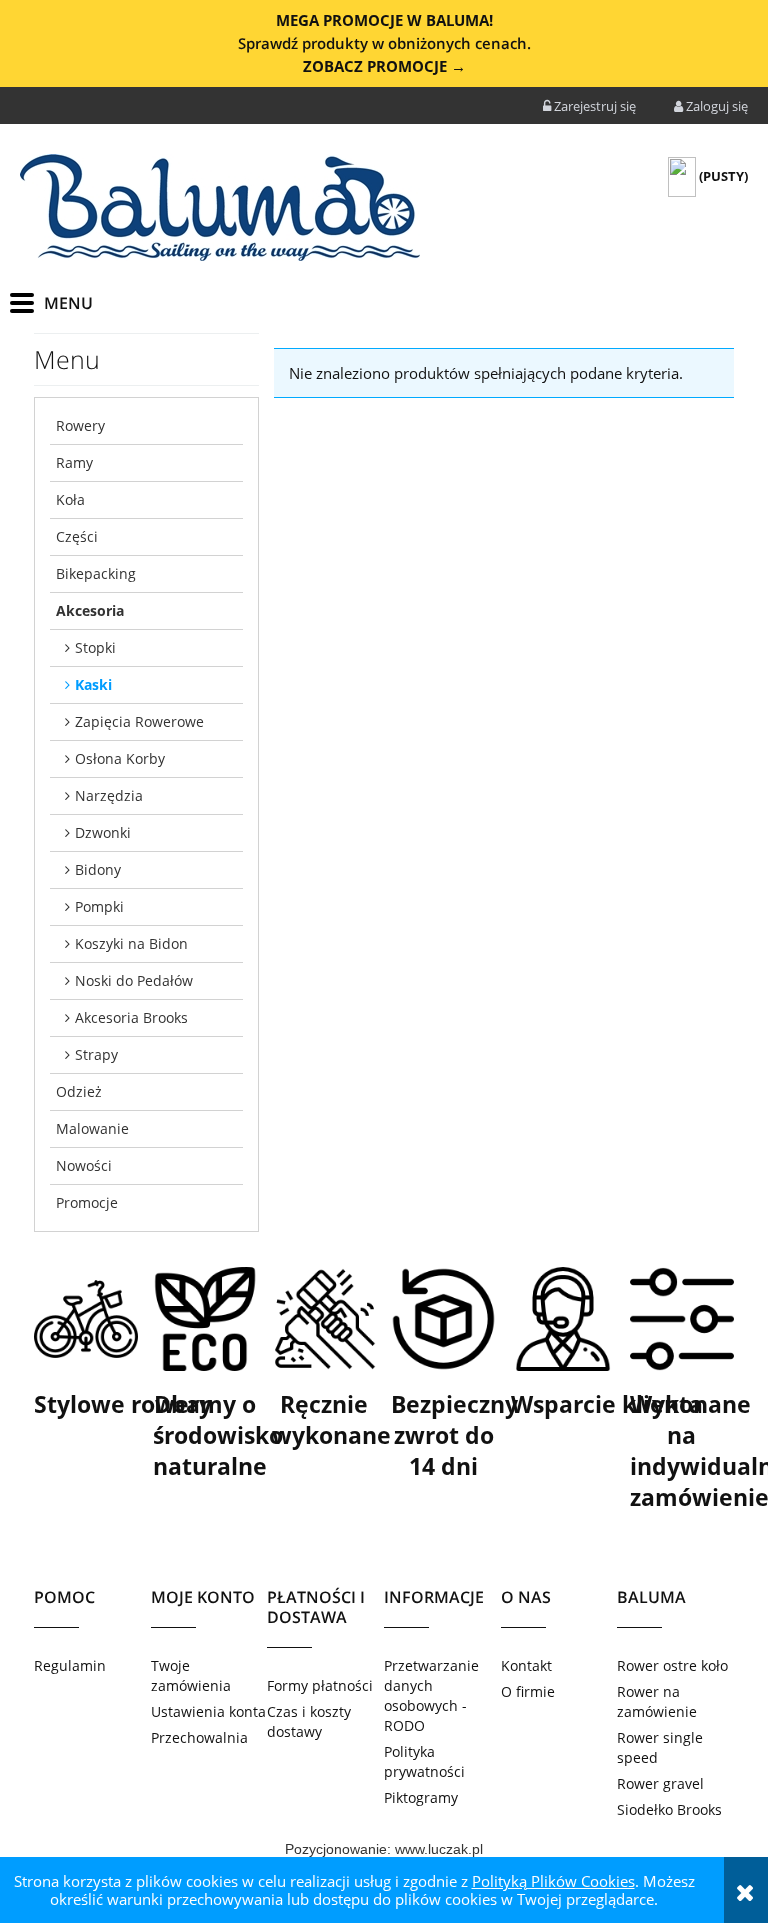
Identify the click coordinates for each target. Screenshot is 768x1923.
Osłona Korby (120, 758)
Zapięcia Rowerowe (139, 721)
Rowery (80, 425)
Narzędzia (109, 795)
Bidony (98, 869)
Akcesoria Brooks (131, 1017)
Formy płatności (320, 1685)
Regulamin (70, 1665)
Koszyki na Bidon (131, 943)
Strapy (96, 1054)
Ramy (74, 462)
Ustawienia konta (208, 1711)
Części (77, 536)
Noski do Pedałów (134, 980)
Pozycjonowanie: (340, 1849)
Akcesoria (90, 610)
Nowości (84, 1165)
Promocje (87, 1202)
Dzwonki (103, 832)
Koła (70, 499)
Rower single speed (660, 1747)
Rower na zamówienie (657, 1701)
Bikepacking (96, 573)
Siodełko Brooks (669, 1809)
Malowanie (92, 1128)
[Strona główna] (220, 207)
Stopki (95, 647)
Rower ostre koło (672, 1665)
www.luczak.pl (439, 1849)
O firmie (528, 1691)
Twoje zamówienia (191, 1675)
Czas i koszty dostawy (309, 1721)
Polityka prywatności (424, 1761)
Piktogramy (421, 1797)
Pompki (99, 906)
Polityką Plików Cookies (553, 1881)
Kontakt (526, 1665)
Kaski (93, 684)
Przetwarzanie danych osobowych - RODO (431, 1695)
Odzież (79, 1091)
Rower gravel (660, 1783)
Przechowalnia (199, 1737)
